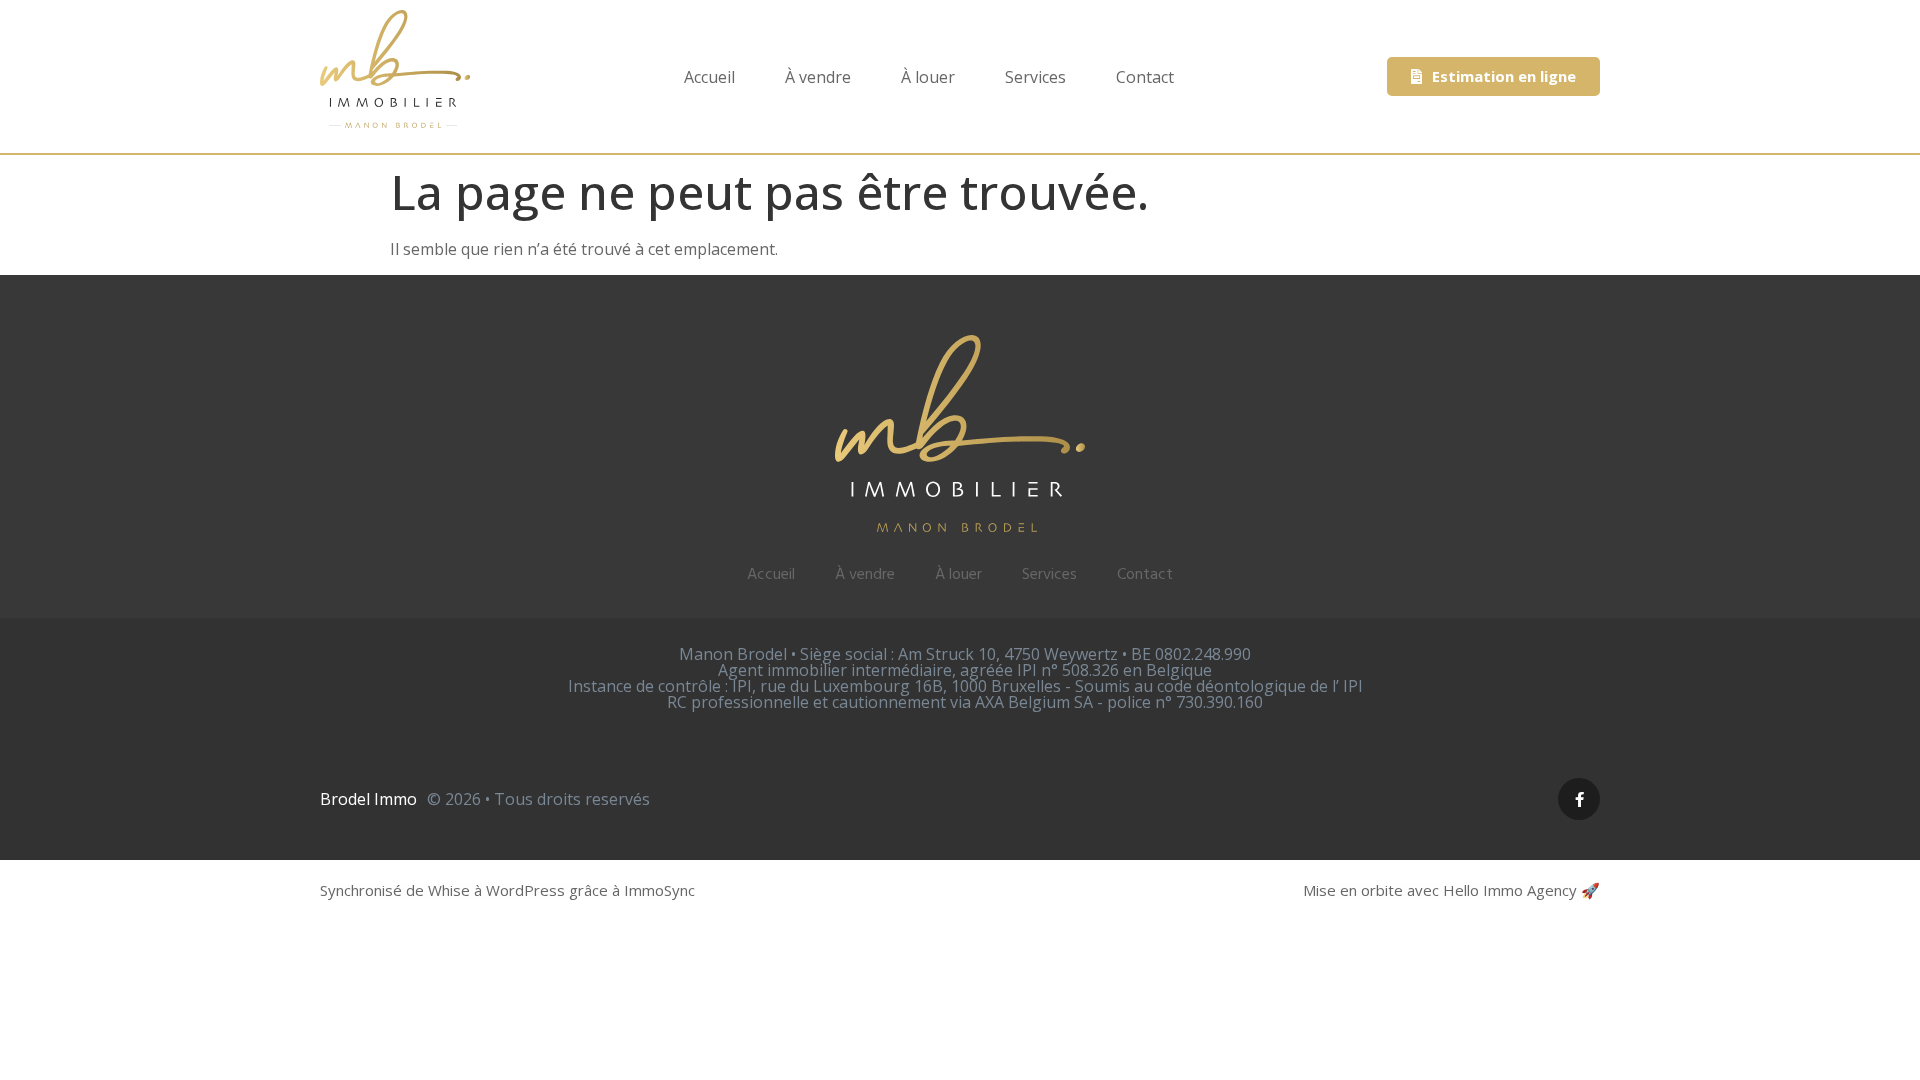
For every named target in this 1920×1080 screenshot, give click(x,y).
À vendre (818, 77)
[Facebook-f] (1579, 799)
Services (1035, 77)
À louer (928, 77)
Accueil (709, 77)
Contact (1145, 77)
